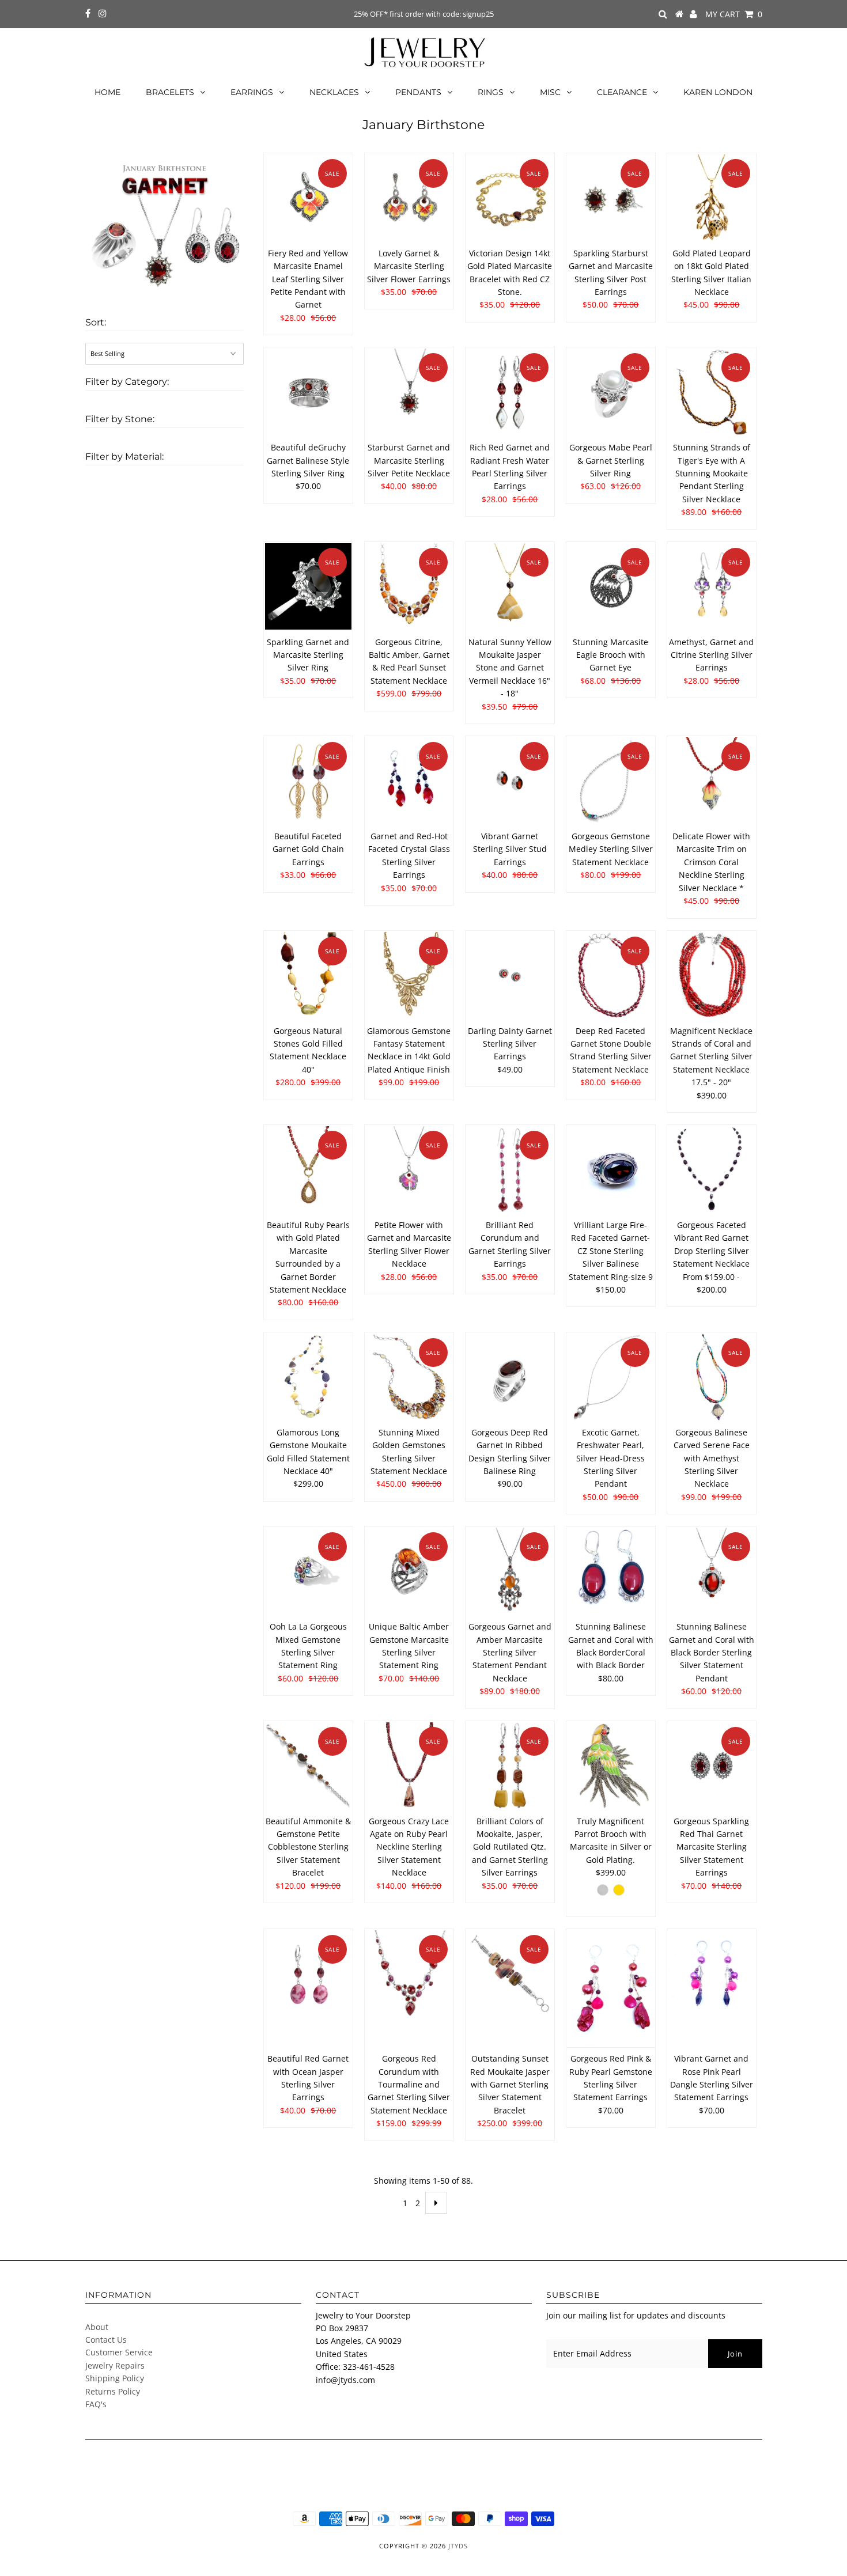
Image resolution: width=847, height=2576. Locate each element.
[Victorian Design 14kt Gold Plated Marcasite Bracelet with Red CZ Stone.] (510, 198)
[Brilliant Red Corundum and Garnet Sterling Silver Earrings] (510, 1170)
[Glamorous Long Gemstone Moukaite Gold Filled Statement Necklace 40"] (309, 1377)
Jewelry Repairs (115, 2365)
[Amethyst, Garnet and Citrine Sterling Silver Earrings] (712, 587)
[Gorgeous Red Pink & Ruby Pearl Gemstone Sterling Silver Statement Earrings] (611, 1988)
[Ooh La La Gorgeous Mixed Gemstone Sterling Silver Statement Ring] (309, 1571)
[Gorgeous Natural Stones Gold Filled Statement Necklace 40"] (309, 976)
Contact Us (106, 2340)
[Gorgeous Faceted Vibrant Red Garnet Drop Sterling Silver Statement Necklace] (712, 1170)
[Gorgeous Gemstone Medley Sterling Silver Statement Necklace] (611, 781)
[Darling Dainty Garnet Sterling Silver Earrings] (510, 976)
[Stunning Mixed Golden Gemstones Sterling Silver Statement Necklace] (409, 1377)
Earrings (252, 92)
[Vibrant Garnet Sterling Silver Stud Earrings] (510, 781)
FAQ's (96, 2404)
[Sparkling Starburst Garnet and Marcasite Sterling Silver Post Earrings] (611, 198)
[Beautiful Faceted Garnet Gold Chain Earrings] (309, 781)
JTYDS (458, 2546)
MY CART (734, 14)
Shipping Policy (115, 2378)
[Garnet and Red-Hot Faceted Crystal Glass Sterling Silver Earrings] (409, 781)
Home (107, 92)
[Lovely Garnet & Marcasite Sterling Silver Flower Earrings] (409, 198)
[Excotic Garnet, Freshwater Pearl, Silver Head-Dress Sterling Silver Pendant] (611, 1377)
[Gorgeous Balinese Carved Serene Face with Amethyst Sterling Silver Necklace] (712, 1377)
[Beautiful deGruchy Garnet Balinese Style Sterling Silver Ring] (309, 392)
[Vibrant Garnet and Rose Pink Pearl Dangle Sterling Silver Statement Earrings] (712, 1974)
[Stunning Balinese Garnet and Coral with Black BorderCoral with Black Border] (611, 1571)
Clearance (622, 92)
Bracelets (170, 92)
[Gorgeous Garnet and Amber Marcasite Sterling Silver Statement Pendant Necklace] (510, 1571)
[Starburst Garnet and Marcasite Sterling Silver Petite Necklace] (409, 392)
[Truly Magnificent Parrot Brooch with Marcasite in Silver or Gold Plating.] (611, 1766)
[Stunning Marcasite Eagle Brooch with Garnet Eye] (611, 587)
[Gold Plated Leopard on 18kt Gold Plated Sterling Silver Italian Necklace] (712, 198)
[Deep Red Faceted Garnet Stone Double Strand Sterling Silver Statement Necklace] (611, 976)
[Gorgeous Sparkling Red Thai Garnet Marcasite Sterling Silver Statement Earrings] (712, 1766)
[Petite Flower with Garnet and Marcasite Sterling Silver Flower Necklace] (409, 1170)
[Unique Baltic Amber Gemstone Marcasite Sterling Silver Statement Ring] (409, 1571)
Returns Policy (113, 2391)
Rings (491, 92)
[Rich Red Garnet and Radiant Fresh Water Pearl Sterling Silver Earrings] (510, 392)
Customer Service (119, 2352)
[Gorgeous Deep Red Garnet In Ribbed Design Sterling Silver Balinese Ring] (510, 1377)
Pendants (418, 92)
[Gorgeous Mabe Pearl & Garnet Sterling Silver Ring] (611, 392)
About (97, 2327)
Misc (550, 92)
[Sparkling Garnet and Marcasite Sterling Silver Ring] (309, 587)
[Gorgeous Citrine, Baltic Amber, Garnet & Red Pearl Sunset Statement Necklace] (409, 587)
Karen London (718, 92)
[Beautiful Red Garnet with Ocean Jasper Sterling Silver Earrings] (309, 1974)
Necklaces (334, 92)
